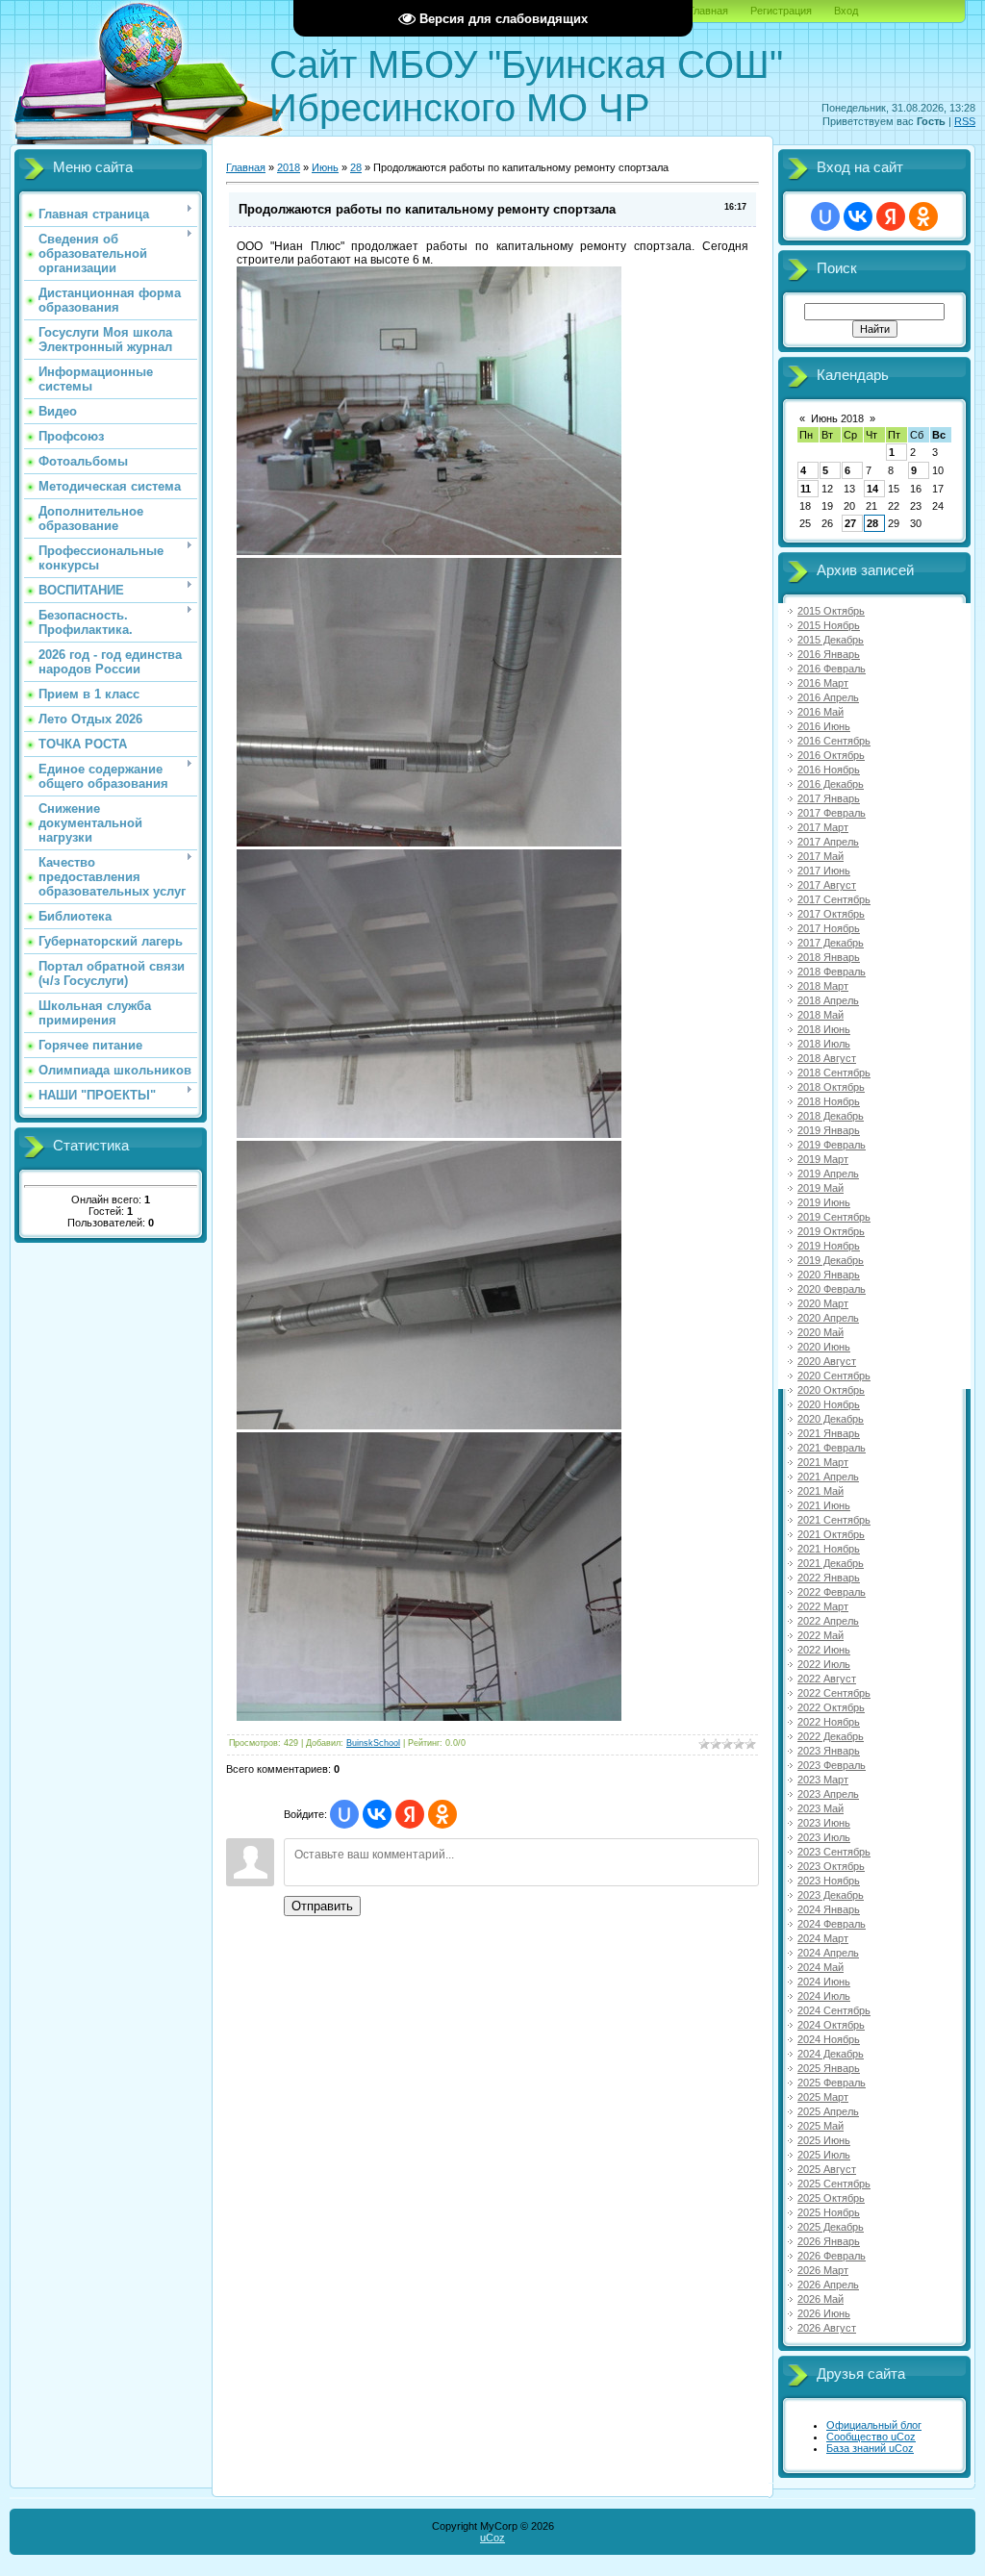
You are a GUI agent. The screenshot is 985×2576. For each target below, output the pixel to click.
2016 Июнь (824, 726)
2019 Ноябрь (829, 1246)
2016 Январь (829, 654)
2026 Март (823, 2270)
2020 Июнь (824, 1347)
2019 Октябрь (831, 1231)
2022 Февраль (832, 1592)
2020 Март (823, 1303)
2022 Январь (829, 1578)
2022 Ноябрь (829, 1722)
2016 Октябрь (831, 755)
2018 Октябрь (831, 1087)
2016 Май (821, 712)
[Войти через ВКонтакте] (377, 1814)
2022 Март (823, 1606)
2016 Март (823, 683)
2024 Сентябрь (834, 2010)
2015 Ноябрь (829, 625)
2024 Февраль (832, 1924)
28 (356, 167)
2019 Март (823, 1159)
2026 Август (827, 2328)
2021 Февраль (832, 1448)
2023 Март (823, 1780)
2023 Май (821, 1808)
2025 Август (827, 2169)
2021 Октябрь (831, 1534)
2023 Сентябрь (834, 1852)
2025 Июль (824, 2155)
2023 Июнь (824, 1823)
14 (872, 489)
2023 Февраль (832, 1765)
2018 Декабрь (831, 1116)
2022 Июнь (824, 1650)
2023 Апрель (828, 1794)
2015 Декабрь (831, 640)
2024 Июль (824, 1996)
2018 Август (827, 1058)
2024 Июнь (824, 1982)
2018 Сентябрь (834, 1073)
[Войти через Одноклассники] (442, 1814)
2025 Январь (829, 2068)
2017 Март (823, 827)
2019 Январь (829, 1130)
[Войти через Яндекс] (410, 1814)
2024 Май (821, 1967)
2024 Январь (829, 1909)
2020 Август (827, 1361)
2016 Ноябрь (829, 770)
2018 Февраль (832, 972)
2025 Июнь (824, 2140)
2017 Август (827, 885)
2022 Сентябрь (834, 1693)
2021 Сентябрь (834, 1520)
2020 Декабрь (831, 1419)
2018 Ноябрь (829, 1101)
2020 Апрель (828, 1318)
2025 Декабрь (831, 2227)
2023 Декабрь (831, 1895)
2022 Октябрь (831, 1707)
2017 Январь (829, 798)
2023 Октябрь (831, 1866)
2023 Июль (824, 1837)
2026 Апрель (828, 2285)
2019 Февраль (832, 1145)
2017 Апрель (828, 842)
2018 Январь (829, 957)
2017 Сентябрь (834, 899)
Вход (846, 11)
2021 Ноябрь (829, 1549)
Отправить (322, 1906)
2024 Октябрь (831, 2025)
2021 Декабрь (831, 1563)
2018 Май (821, 1015)
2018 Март (823, 986)
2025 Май (821, 2126)
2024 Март (823, 1938)
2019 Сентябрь (834, 1217)
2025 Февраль (832, 2083)
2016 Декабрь (831, 784)
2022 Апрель (828, 1621)
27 (850, 523)
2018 (289, 167)
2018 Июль (824, 1044)
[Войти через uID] (344, 1814)
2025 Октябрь (831, 2198)
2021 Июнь (824, 1505)
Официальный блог (874, 2425)
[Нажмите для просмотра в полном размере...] (429, 551)
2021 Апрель (828, 1477)
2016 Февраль (832, 669)
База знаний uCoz (870, 2448)
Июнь (325, 167)
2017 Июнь (824, 871)
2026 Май (821, 2299)
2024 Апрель (828, 1953)
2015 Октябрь (831, 611)
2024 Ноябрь (829, 2039)
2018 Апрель (828, 1000)
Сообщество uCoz (871, 2437)
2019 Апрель (828, 1174)
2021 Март (823, 1462)
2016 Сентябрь (834, 741)
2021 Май (821, 1491)
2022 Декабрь (831, 1736)
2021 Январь (829, 1433)
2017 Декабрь (831, 943)
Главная (708, 11)
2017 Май (821, 856)
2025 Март (823, 2097)
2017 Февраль (832, 813)
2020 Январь (829, 1275)
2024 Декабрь (831, 2054)
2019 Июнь (824, 1202)
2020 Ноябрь (829, 1404)
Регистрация (781, 11)
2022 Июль (824, 1664)
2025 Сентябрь (834, 2184)
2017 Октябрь (831, 914)
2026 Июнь (824, 2313)
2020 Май (821, 1332)
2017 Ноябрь (829, 928)
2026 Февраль (832, 2256)
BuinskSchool (373, 1743)
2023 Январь (829, 1751)
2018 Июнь (824, 1029)
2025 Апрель (828, 2111)
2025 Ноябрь (829, 2212)
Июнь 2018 (837, 418)
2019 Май (821, 1188)
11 (806, 489)
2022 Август (827, 1679)
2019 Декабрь (831, 1260)
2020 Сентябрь (834, 1376)
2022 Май (821, 1635)
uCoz (492, 2538)
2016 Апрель (828, 697)
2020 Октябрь (831, 1390)
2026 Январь (829, 2241)
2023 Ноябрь (829, 1881)
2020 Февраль (832, 1289)
